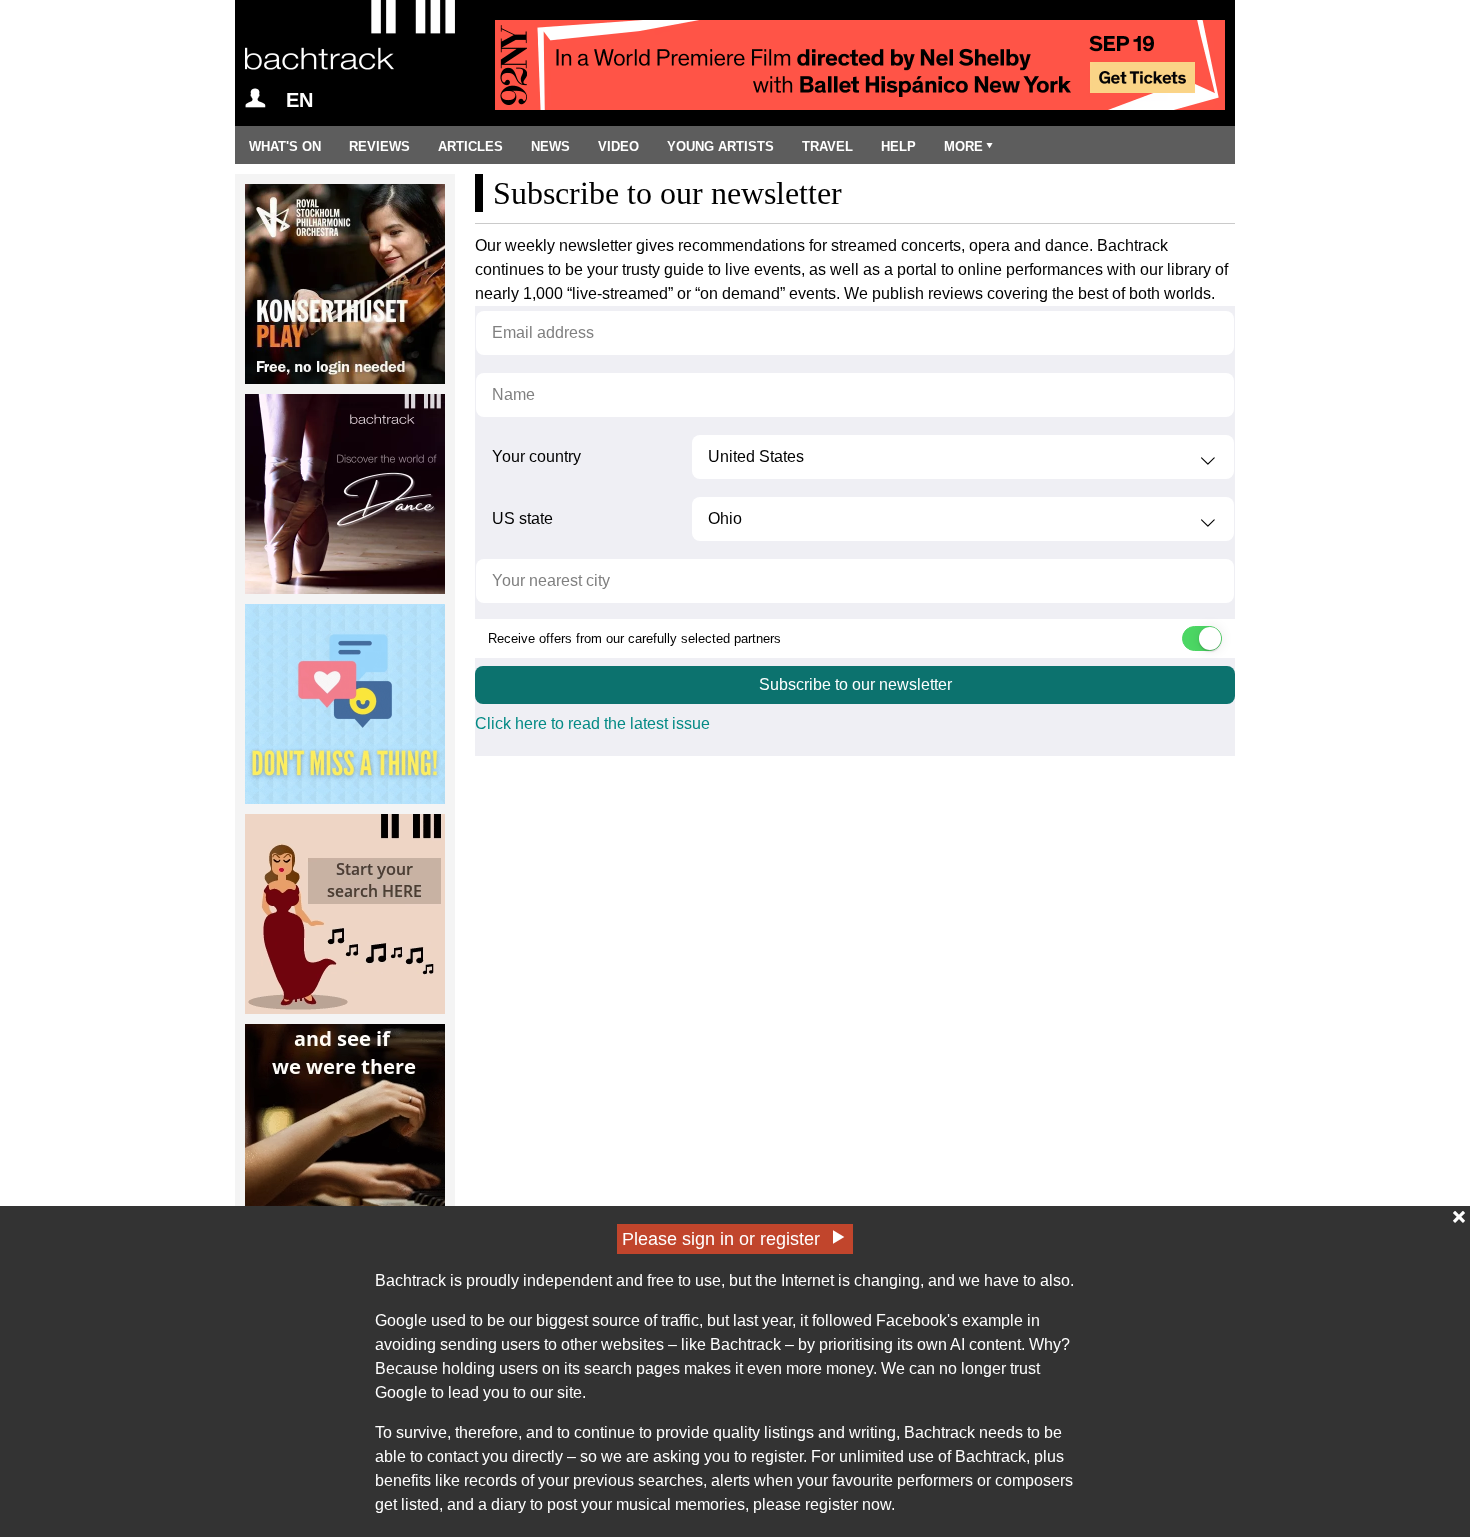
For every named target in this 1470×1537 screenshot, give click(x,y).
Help (898, 146)
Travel (827, 146)
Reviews (379, 146)
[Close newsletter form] (1459, 1217)
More (963, 146)
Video (618, 146)
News (550, 146)
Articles (470, 146)
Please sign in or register (721, 1239)
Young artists (720, 146)
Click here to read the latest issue (592, 723)
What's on (285, 146)
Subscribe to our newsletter (855, 684)
